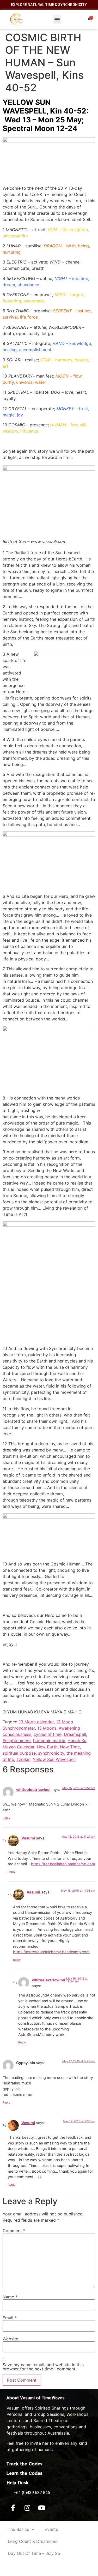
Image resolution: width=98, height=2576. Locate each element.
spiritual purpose (19, 1753)
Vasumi (28, 1838)
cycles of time (48, 1734)
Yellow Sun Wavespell (54, 1759)
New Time (70, 1747)
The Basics (18, 2529)
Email (10, 2318)
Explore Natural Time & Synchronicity (49, 5)
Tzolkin (23, 1759)
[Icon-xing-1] (56, 2508)
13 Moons (47, 1728)
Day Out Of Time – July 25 (34, 2553)
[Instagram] (27, 2508)
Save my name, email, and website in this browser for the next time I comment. (43, 2367)
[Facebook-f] (13, 2508)
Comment (14, 2231)
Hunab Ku (77, 1741)
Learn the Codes (24, 2473)
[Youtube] (42, 2508)
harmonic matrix (49, 1741)
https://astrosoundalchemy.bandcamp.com (51, 1952)
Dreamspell (75, 1734)
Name (10, 2297)
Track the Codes (24, 2464)
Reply (6, 1818)
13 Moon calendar (36, 1722)
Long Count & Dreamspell (33, 2541)
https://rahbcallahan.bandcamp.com (63, 1864)
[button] (57, 19)
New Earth (47, 1747)
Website (10, 2339)
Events (51, 2529)
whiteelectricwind (33, 1789)
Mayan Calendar (19, 1747)
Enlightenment (17, 1741)
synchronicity (51, 1753)
